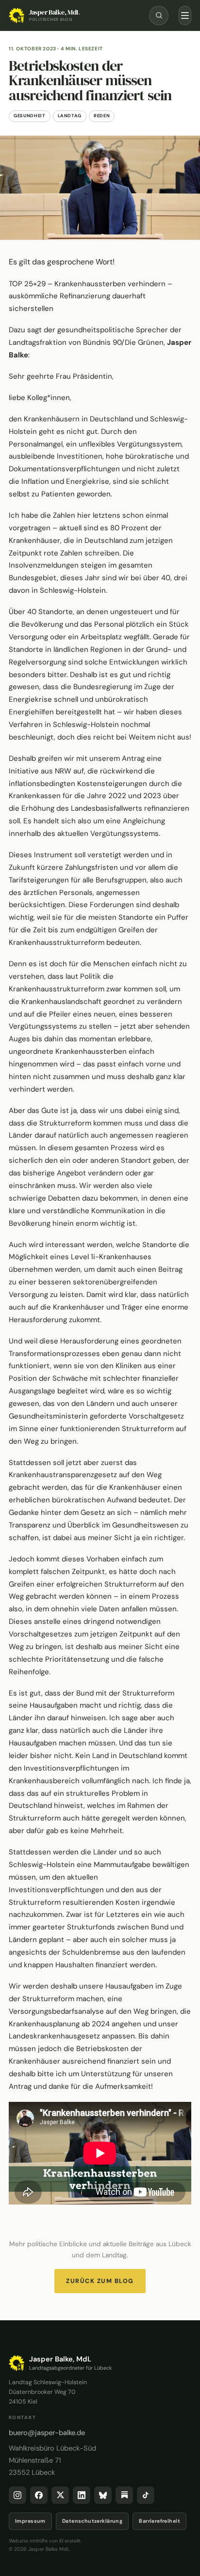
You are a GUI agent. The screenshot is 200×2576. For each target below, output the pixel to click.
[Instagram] (17, 2495)
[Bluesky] (103, 2495)
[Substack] (124, 2495)
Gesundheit (30, 116)
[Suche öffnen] (159, 15)
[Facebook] (39, 2495)
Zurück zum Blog (100, 2281)
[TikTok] (146, 2495)
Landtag (70, 116)
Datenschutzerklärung (92, 2521)
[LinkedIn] (82, 2495)
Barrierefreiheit (159, 2521)
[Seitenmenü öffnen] (185, 15)
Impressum (30, 2521)
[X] (60, 2495)
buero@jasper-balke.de (47, 2433)
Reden (102, 116)
